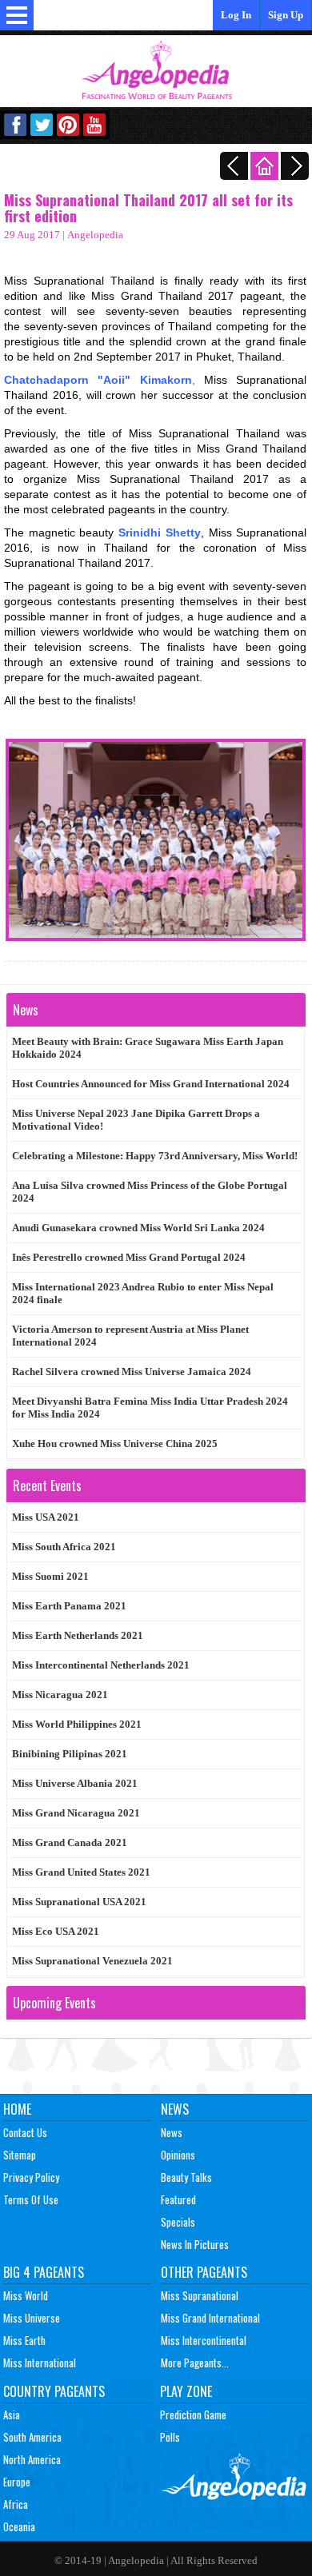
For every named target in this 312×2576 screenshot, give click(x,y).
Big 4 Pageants (44, 2272)
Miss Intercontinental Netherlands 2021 (101, 1665)
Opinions (178, 2155)
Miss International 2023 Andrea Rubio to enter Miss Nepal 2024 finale (143, 1293)
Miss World (26, 2295)
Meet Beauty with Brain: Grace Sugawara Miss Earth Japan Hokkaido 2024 (148, 1048)
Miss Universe (32, 2318)
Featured (178, 2199)
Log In (236, 15)
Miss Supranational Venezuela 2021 (92, 1961)
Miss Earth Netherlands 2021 (78, 1635)
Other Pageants (204, 2272)
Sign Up (286, 15)
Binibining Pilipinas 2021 (70, 1754)
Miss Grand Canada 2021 (70, 1842)
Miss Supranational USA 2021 (79, 1902)
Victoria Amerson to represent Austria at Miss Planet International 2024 (130, 1336)
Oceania (19, 2526)
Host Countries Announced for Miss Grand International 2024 (151, 1084)
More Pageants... (195, 2363)
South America (32, 2437)
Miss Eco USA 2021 (56, 1931)
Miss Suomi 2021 (50, 1576)
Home (17, 2109)
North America (32, 2459)
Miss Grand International (210, 2318)
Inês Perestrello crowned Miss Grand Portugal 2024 (129, 1257)
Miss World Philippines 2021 (77, 1724)
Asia (12, 2415)
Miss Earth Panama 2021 (69, 1606)
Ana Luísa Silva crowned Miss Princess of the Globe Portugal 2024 (150, 1192)
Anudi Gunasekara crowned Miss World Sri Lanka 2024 (138, 1228)
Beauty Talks (186, 2177)
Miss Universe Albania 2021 (75, 1783)
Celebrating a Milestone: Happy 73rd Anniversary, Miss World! (155, 1156)
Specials (178, 2222)
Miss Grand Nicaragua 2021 (76, 1813)
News (175, 2109)
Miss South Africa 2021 (64, 1547)
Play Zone (186, 2391)
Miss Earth (24, 2340)
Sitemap (20, 2155)
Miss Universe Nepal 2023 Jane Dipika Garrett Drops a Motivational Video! (136, 1120)
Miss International (40, 2363)
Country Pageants (54, 2391)
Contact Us (25, 2132)
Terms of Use (31, 2199)
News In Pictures (195, 2244)
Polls (170, 2437)
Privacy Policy (31, 2177)
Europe (17, 2482)
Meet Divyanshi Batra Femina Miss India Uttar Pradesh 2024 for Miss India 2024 (150, 1408)
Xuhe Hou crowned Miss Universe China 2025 (115, 1444)
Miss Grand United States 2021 (81, 1872)
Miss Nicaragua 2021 (60, 1695)
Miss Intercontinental (204, 2340)
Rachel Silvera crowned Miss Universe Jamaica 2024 (132, 1372)
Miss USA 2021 (46, 1517)
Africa (16, 2504)
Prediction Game (193, 2415)
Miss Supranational (200, 2295)
